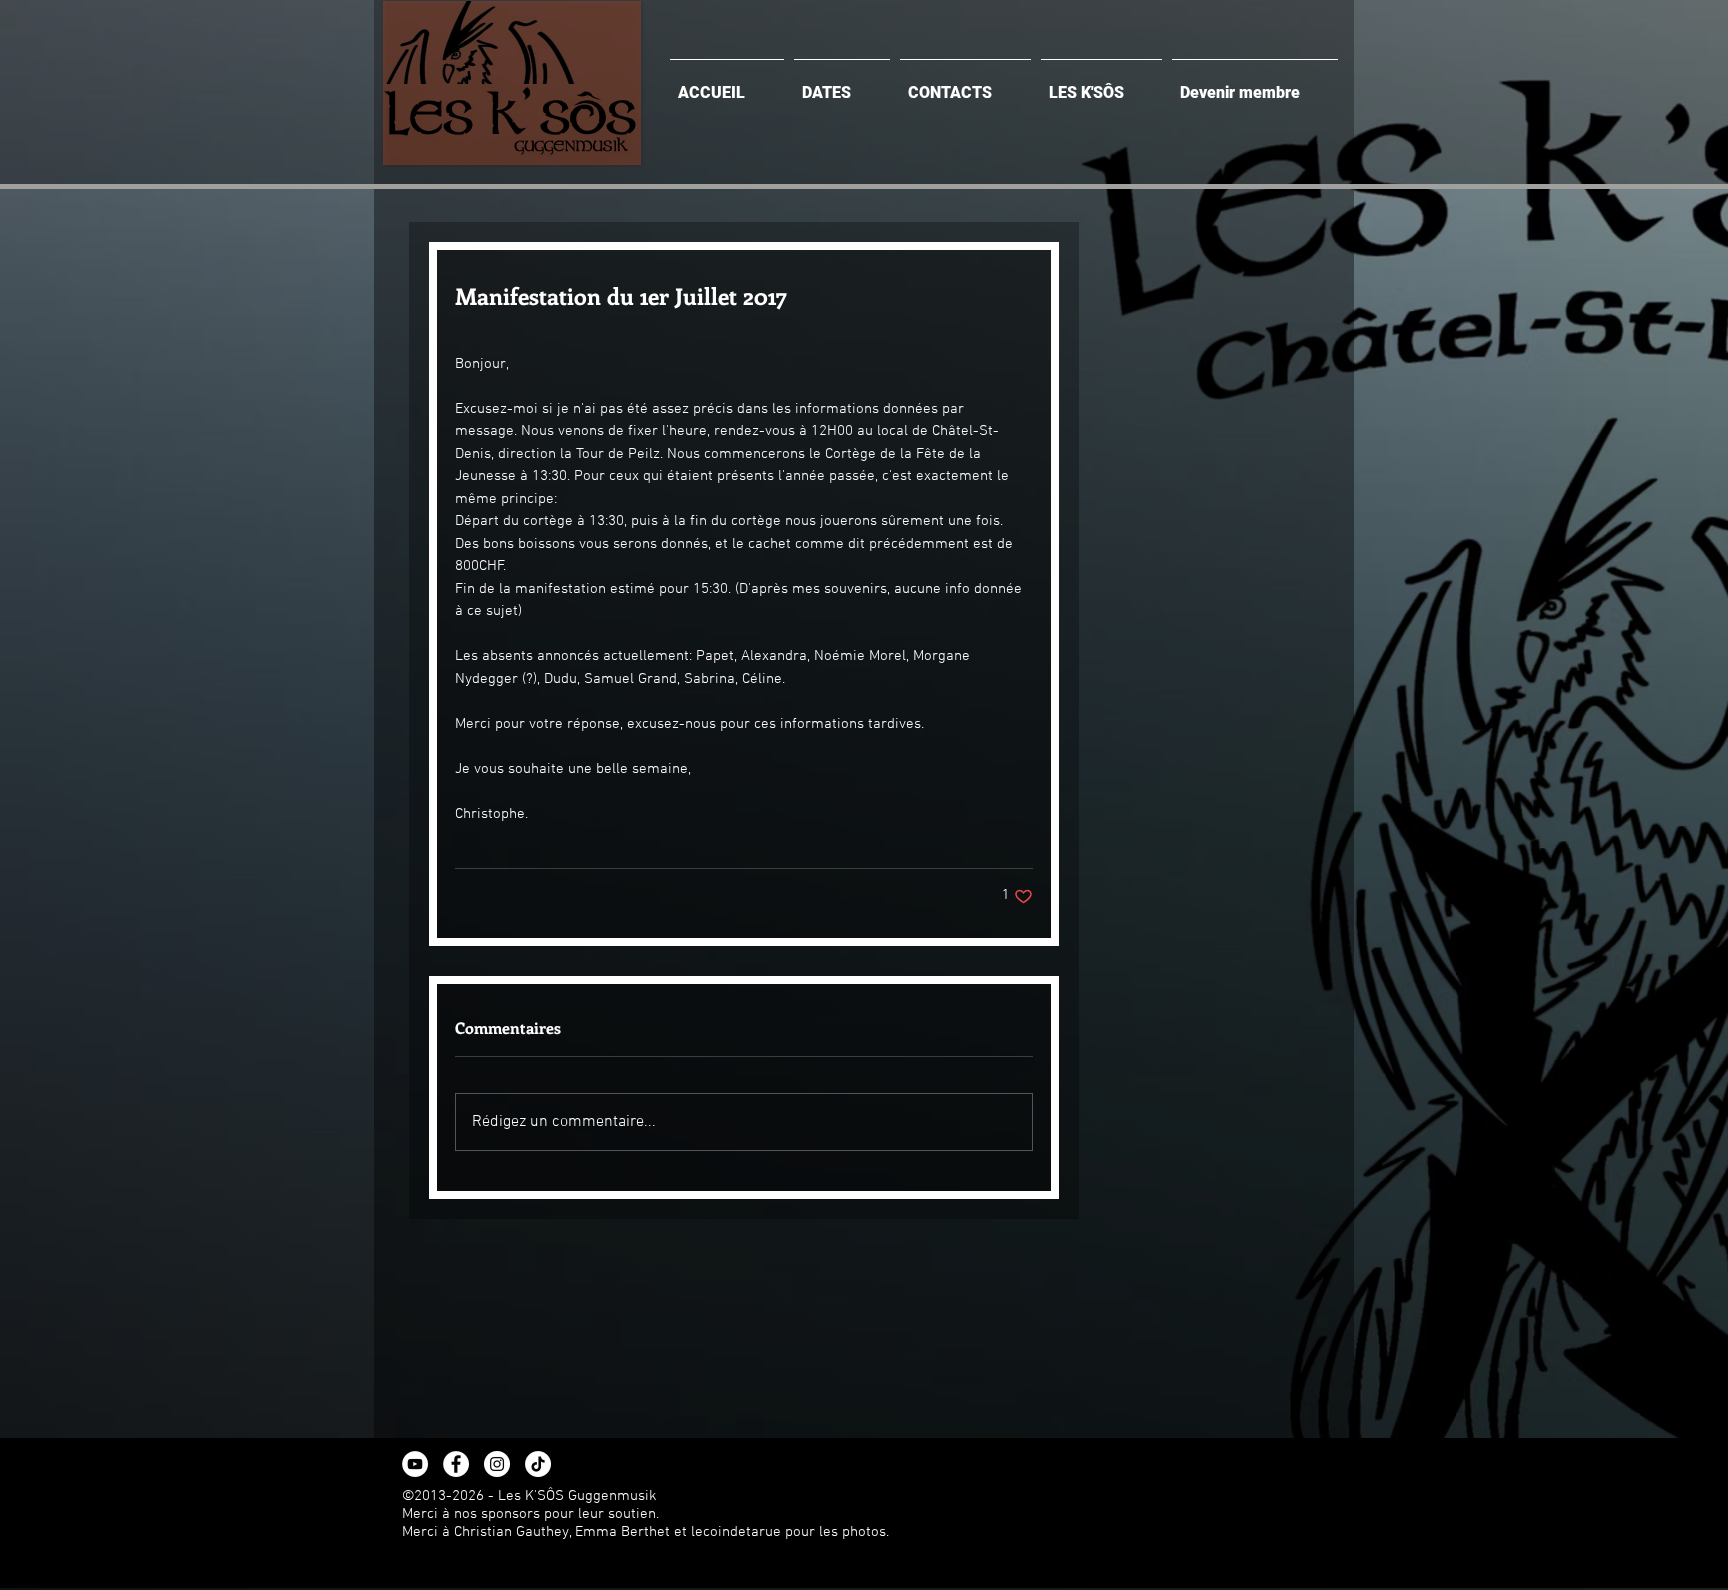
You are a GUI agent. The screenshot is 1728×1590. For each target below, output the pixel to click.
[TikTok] (538, 1464)
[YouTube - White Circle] (415, 1464)
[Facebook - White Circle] (456, 1464)
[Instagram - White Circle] (497, 1464)
